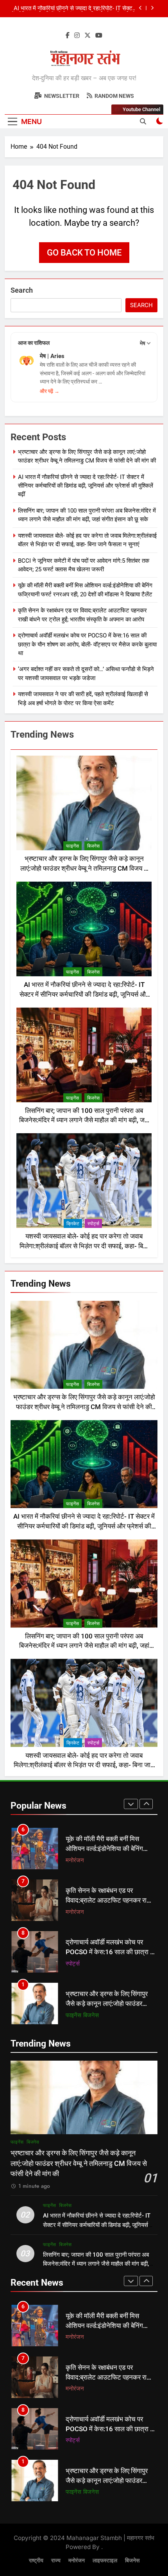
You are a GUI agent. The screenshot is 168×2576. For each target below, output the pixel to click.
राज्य (56, 2561)
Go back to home (84, 253)
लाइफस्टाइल (105, 2561)
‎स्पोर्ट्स (93, 1224)
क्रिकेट (73, 1224)
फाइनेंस (72, 846)
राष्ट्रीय (36, 2561)
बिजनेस (93, 846)
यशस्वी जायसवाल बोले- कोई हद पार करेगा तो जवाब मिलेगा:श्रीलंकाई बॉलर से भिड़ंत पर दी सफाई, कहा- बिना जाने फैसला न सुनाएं (84, 1246)
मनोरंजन (75, 1860)
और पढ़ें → (50, 391)
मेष (143, 343)
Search (22, 290)
